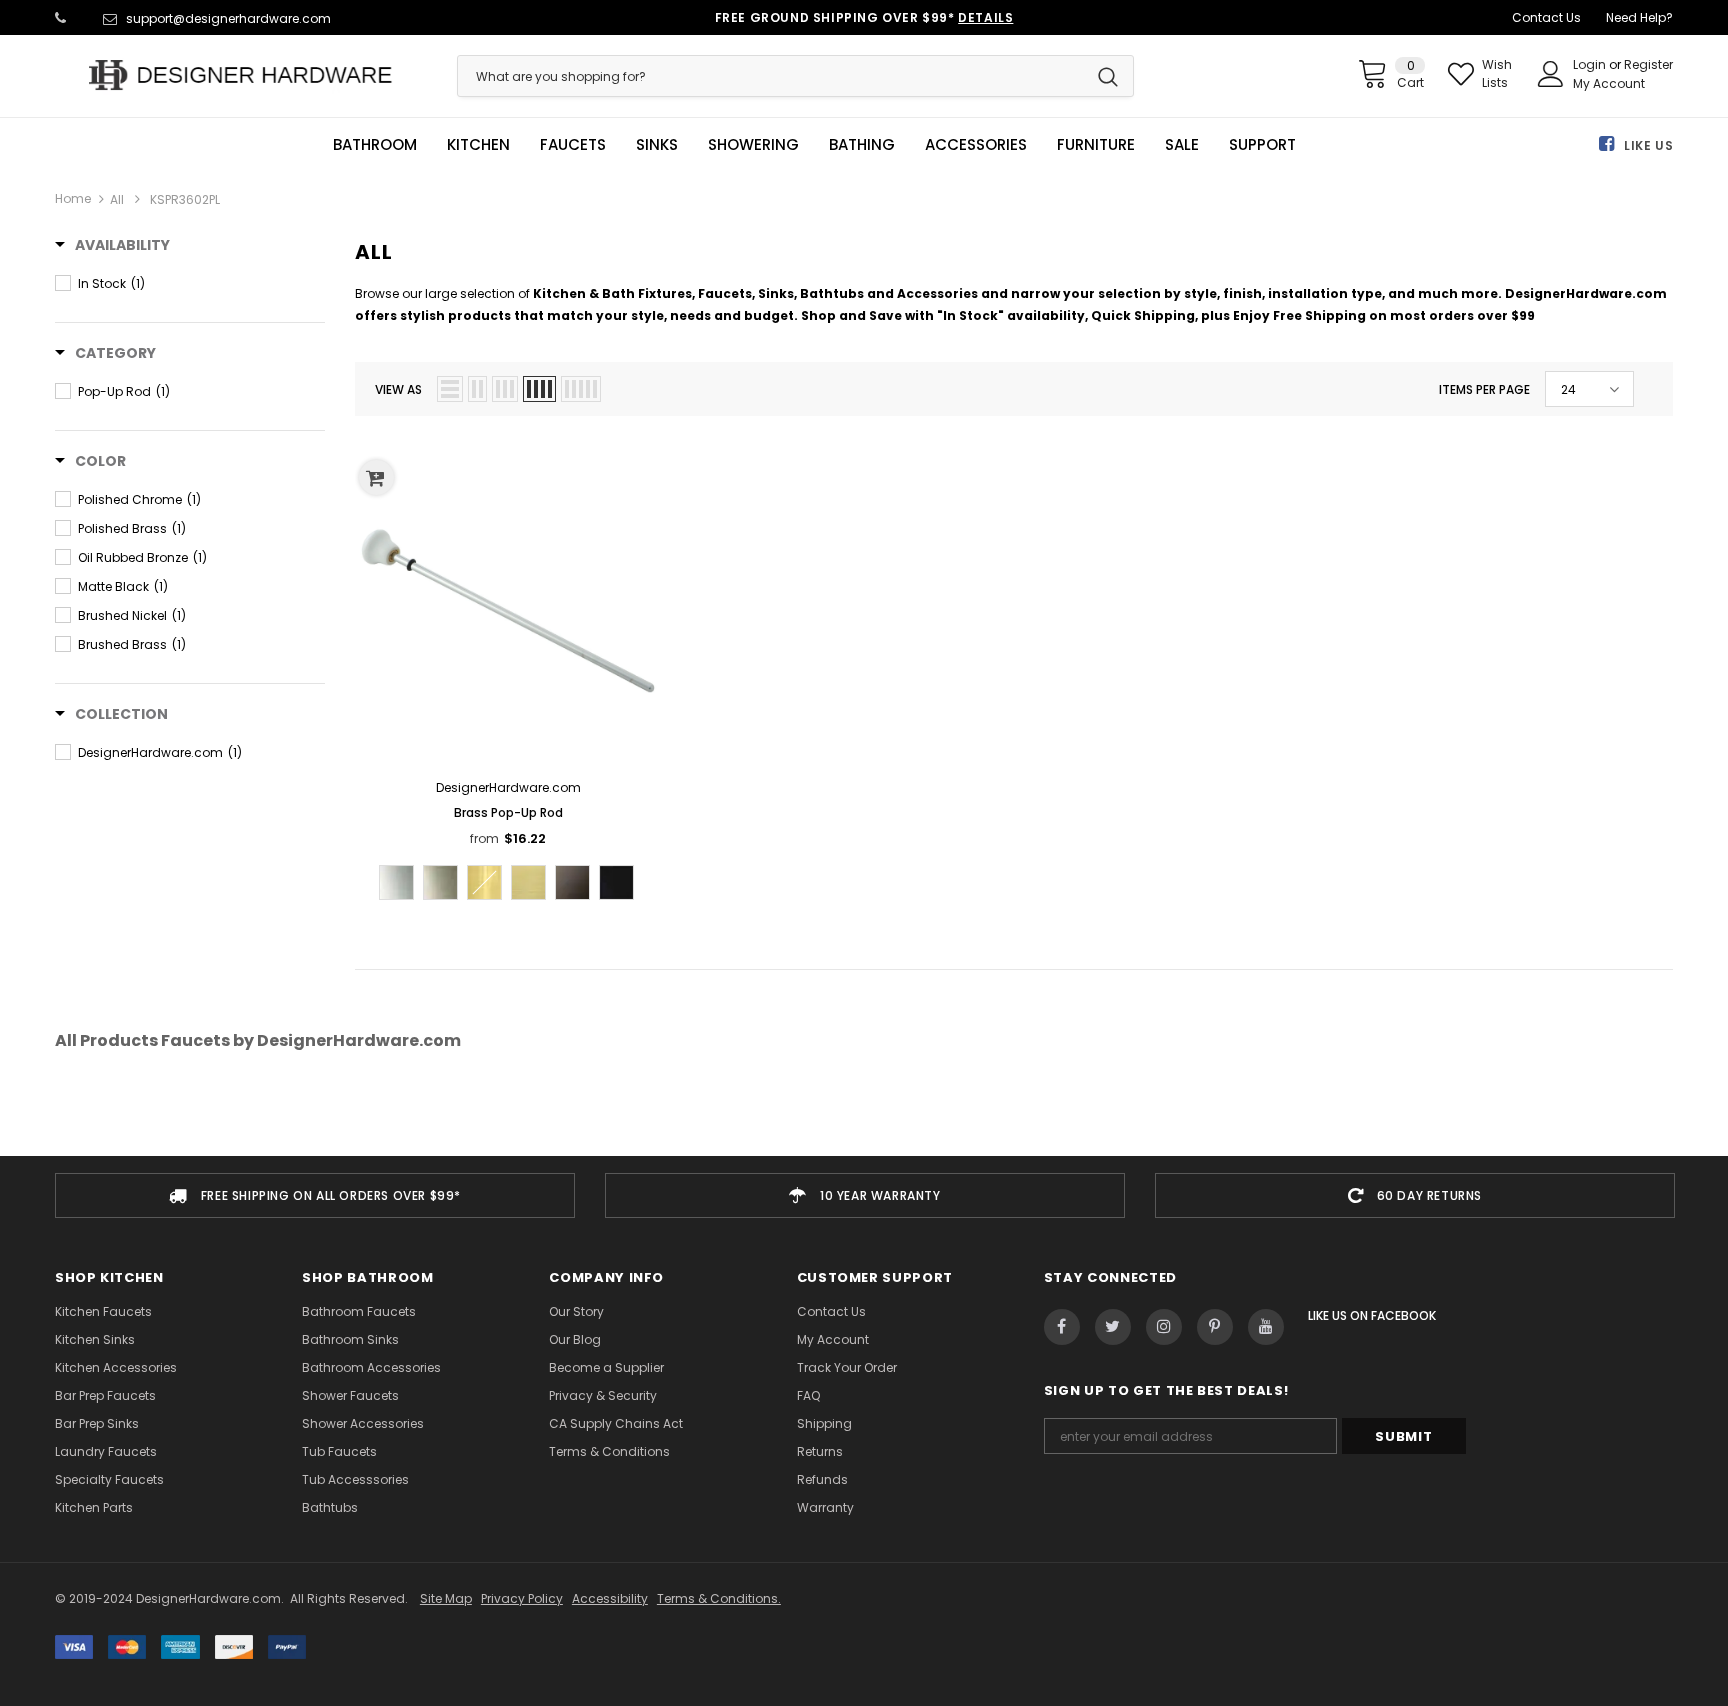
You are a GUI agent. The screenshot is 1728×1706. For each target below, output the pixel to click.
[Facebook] (1062, 1327)
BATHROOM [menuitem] (375, 145)
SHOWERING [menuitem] (753, 145)
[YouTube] (1266, 1327)
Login (1591, 64)
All (117, 199)
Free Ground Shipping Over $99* (864, 17)
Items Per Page (1484, 389)
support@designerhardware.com (228, 18)
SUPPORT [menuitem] (1262, 145)
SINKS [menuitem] (657, 145)
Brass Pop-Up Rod (508, 812)
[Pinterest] (1215, 1327)
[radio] (396, 882)
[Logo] (241, 75)
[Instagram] (1164, 1327)
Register (1648, 64)
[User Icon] (1551, 74)
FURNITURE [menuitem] (1096, 145)
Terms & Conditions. (719, 1598)
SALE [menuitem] (1182, 145)
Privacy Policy (522, 1598)
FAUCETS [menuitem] (573, 145)
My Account (1609, 83)
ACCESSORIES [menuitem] (976, 145)
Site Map (446, 1598)
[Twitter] (1113, 1327)
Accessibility (610, 1598)
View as (398, 389)
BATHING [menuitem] (862, 145)
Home (73, 198)
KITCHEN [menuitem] (478, 145)
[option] (315, 1195)
